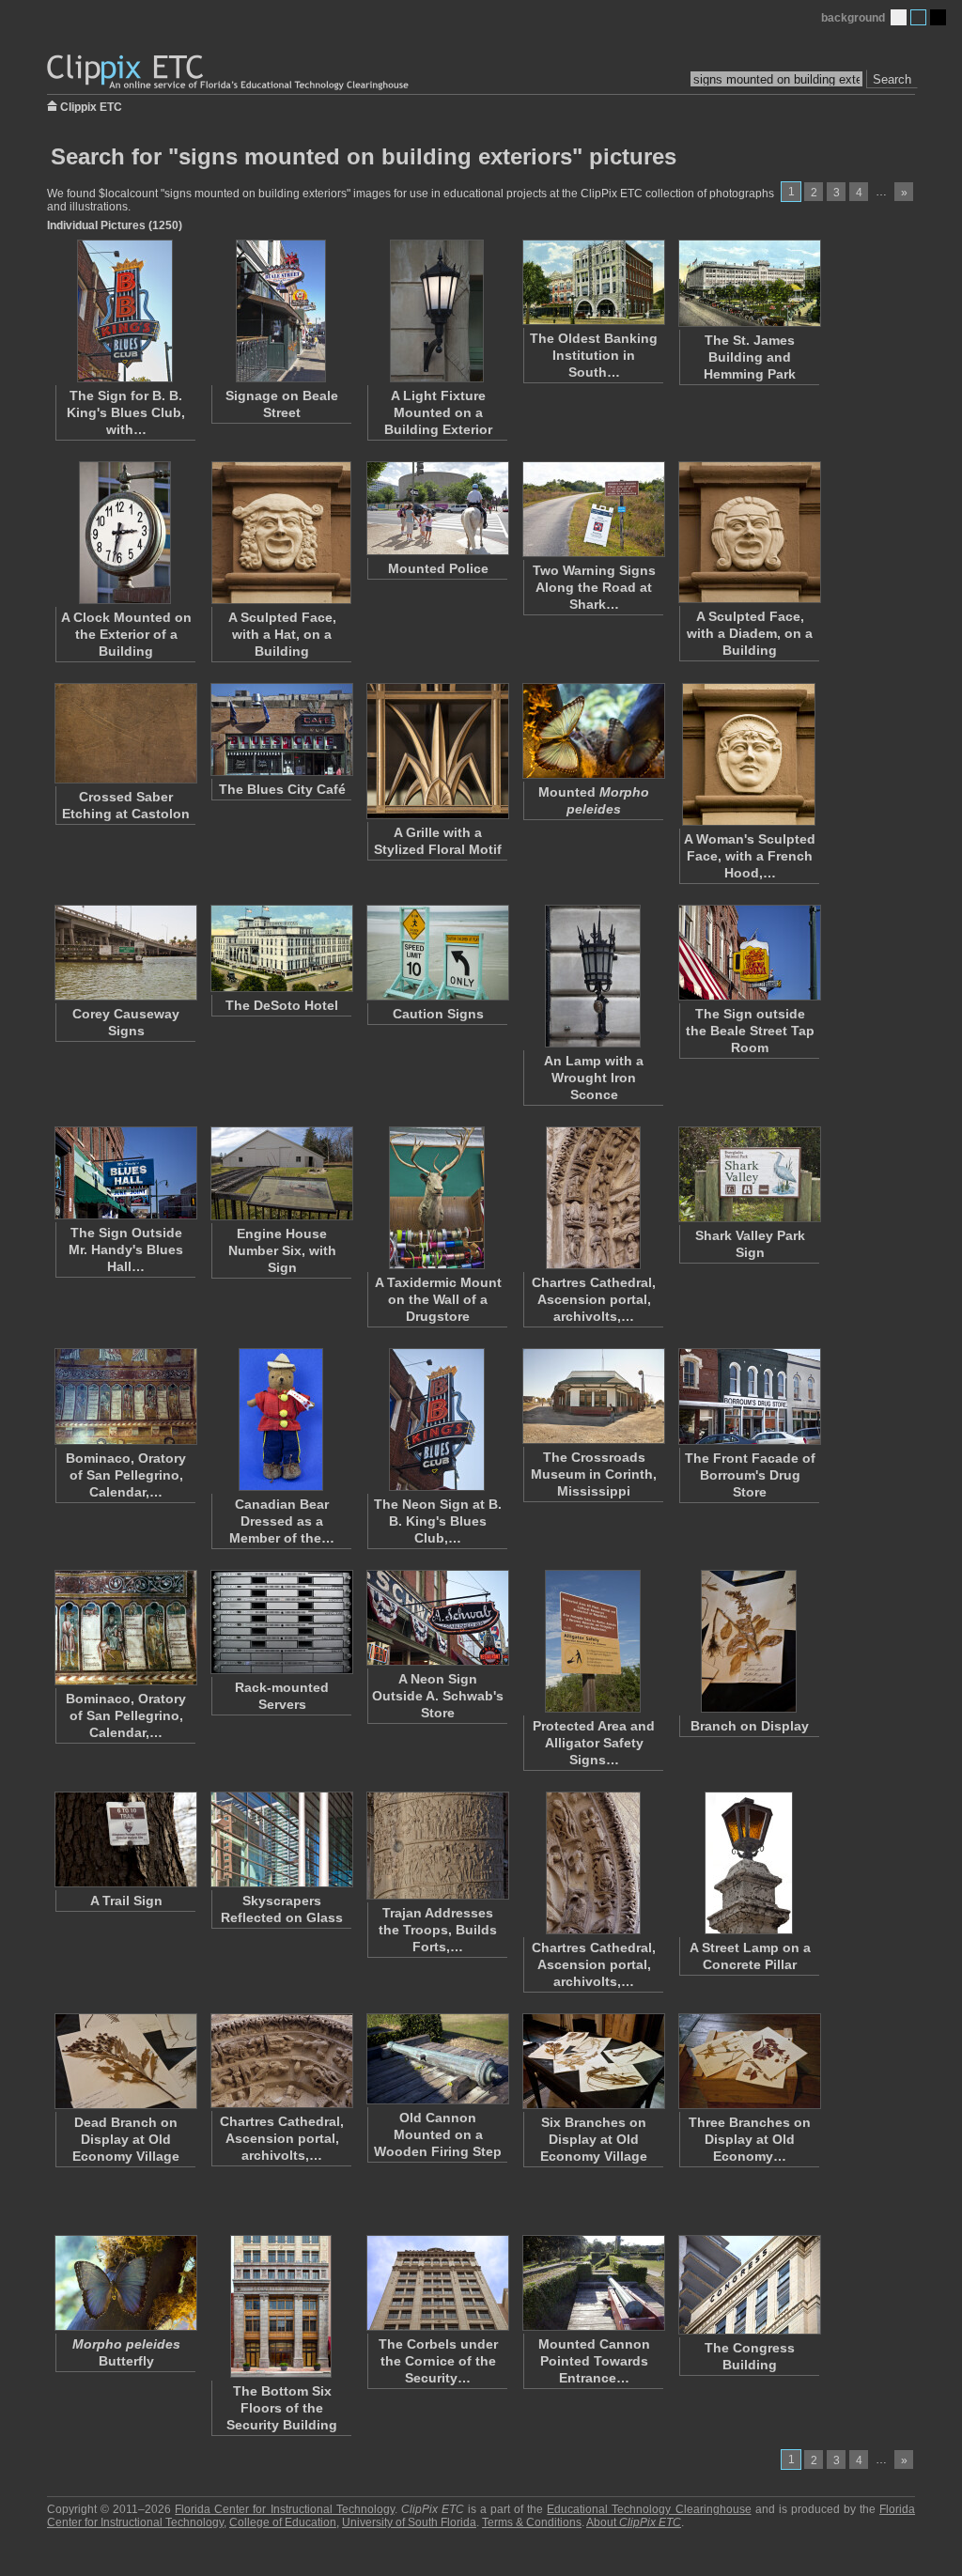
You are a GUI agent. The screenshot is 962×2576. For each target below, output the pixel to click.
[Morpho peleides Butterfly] (125, 2283)
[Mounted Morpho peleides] (593, 731)
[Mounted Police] (437, 508)
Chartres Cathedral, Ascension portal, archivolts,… (594, 1299)
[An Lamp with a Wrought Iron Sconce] (593, 976)
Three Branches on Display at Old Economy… (750, 2139)
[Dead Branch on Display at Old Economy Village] (125, 2061)
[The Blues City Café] (281, 729)
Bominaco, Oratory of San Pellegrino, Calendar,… (126, 1475)
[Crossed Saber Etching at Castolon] (125, 733)
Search (892, 79)
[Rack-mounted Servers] (281, 1622)
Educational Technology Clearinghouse (649, 2509)
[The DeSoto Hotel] (281, 948)
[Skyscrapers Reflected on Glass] (281, 1839)
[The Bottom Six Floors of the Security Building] (281, 2306)
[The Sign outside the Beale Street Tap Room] (749, 953)
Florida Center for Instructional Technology (284, 2509)
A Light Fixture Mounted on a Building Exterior (438, 412)
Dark (938, 17)
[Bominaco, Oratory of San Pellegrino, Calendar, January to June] (125, 1397)
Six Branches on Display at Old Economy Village (594, 2139)
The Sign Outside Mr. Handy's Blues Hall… (126, 1249)
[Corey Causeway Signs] (125, 953)
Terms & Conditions (532, 2522)
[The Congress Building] (749, 2285)
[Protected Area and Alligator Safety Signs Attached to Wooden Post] (593, 1641)
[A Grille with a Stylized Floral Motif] (437, 751)
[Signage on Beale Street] (281, 311)
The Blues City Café (282, 789)
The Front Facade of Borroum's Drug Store (750, 1475)
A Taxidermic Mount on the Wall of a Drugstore (438, 1299)
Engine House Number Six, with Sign (282, 1250)
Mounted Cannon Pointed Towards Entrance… (594, 2361)
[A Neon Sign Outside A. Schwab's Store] (437, 1618)
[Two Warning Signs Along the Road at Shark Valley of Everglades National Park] (593, 509)
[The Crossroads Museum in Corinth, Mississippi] (593, 1396)
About (634, 2522)
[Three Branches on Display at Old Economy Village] (749, 2061)
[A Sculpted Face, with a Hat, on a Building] (281, 533)
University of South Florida (409, 2522)
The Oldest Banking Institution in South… (594, 355)
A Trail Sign (126, 1901)
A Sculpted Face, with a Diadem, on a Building (750, 633)
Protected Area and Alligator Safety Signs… (594, 1743)
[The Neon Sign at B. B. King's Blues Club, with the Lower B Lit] (437, 1420)
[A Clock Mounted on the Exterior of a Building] (125, 533)
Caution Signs (438, 1014)
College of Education (283, 2522)
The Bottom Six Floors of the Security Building (282, 2408)
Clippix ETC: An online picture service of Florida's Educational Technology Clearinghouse (229, 73)
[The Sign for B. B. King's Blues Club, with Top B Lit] (125, 311)
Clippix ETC (91, 106)
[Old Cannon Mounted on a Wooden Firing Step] (437, 2059)
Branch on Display (750, 1726)
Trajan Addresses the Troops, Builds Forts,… (438, 1930)
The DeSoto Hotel (282, 1005)
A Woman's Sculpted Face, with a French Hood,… (750, 856)
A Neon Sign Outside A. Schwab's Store (438, 1696)
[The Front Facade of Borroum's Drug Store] (749, 1397)
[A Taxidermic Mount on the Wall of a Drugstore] (437, 1198)
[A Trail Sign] (125, 1839)
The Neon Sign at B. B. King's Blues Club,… (438, 1521)
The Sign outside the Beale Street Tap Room (750, 1031)
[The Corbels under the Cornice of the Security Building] (437, 2283)
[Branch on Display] (749, 1641)
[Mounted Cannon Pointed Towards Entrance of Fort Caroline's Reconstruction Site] (593, 2283)
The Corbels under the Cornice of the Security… (438, 2361)
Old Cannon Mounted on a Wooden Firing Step (438, 2134)
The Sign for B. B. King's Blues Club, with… (126, 412)
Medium (918, 17)
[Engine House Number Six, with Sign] (281, 1173)
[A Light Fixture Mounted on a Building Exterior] (437, 311)
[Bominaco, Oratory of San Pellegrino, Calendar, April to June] (125, 1628)
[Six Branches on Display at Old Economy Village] (593, 2061)
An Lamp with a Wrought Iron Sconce (594, 1078)
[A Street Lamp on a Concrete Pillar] (749, 1863)
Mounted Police (438, 568)
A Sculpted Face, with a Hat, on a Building (282, 634)
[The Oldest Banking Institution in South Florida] (593, 282)
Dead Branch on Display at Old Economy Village (126, 2139)
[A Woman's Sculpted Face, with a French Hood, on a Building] (749, 754)
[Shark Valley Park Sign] (749, 1174)
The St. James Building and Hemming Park (750, 357)
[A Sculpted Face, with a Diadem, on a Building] (749, 532)
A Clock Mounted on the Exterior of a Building (126, 634)
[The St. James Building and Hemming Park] (749, 283)
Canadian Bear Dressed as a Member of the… (282, 1521)
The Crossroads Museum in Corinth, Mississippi (594, 1474)
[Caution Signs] (437, 953)
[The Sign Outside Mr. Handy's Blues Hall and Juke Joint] (125, 1173)
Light (899, 17)
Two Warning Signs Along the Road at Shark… (594, 587)
